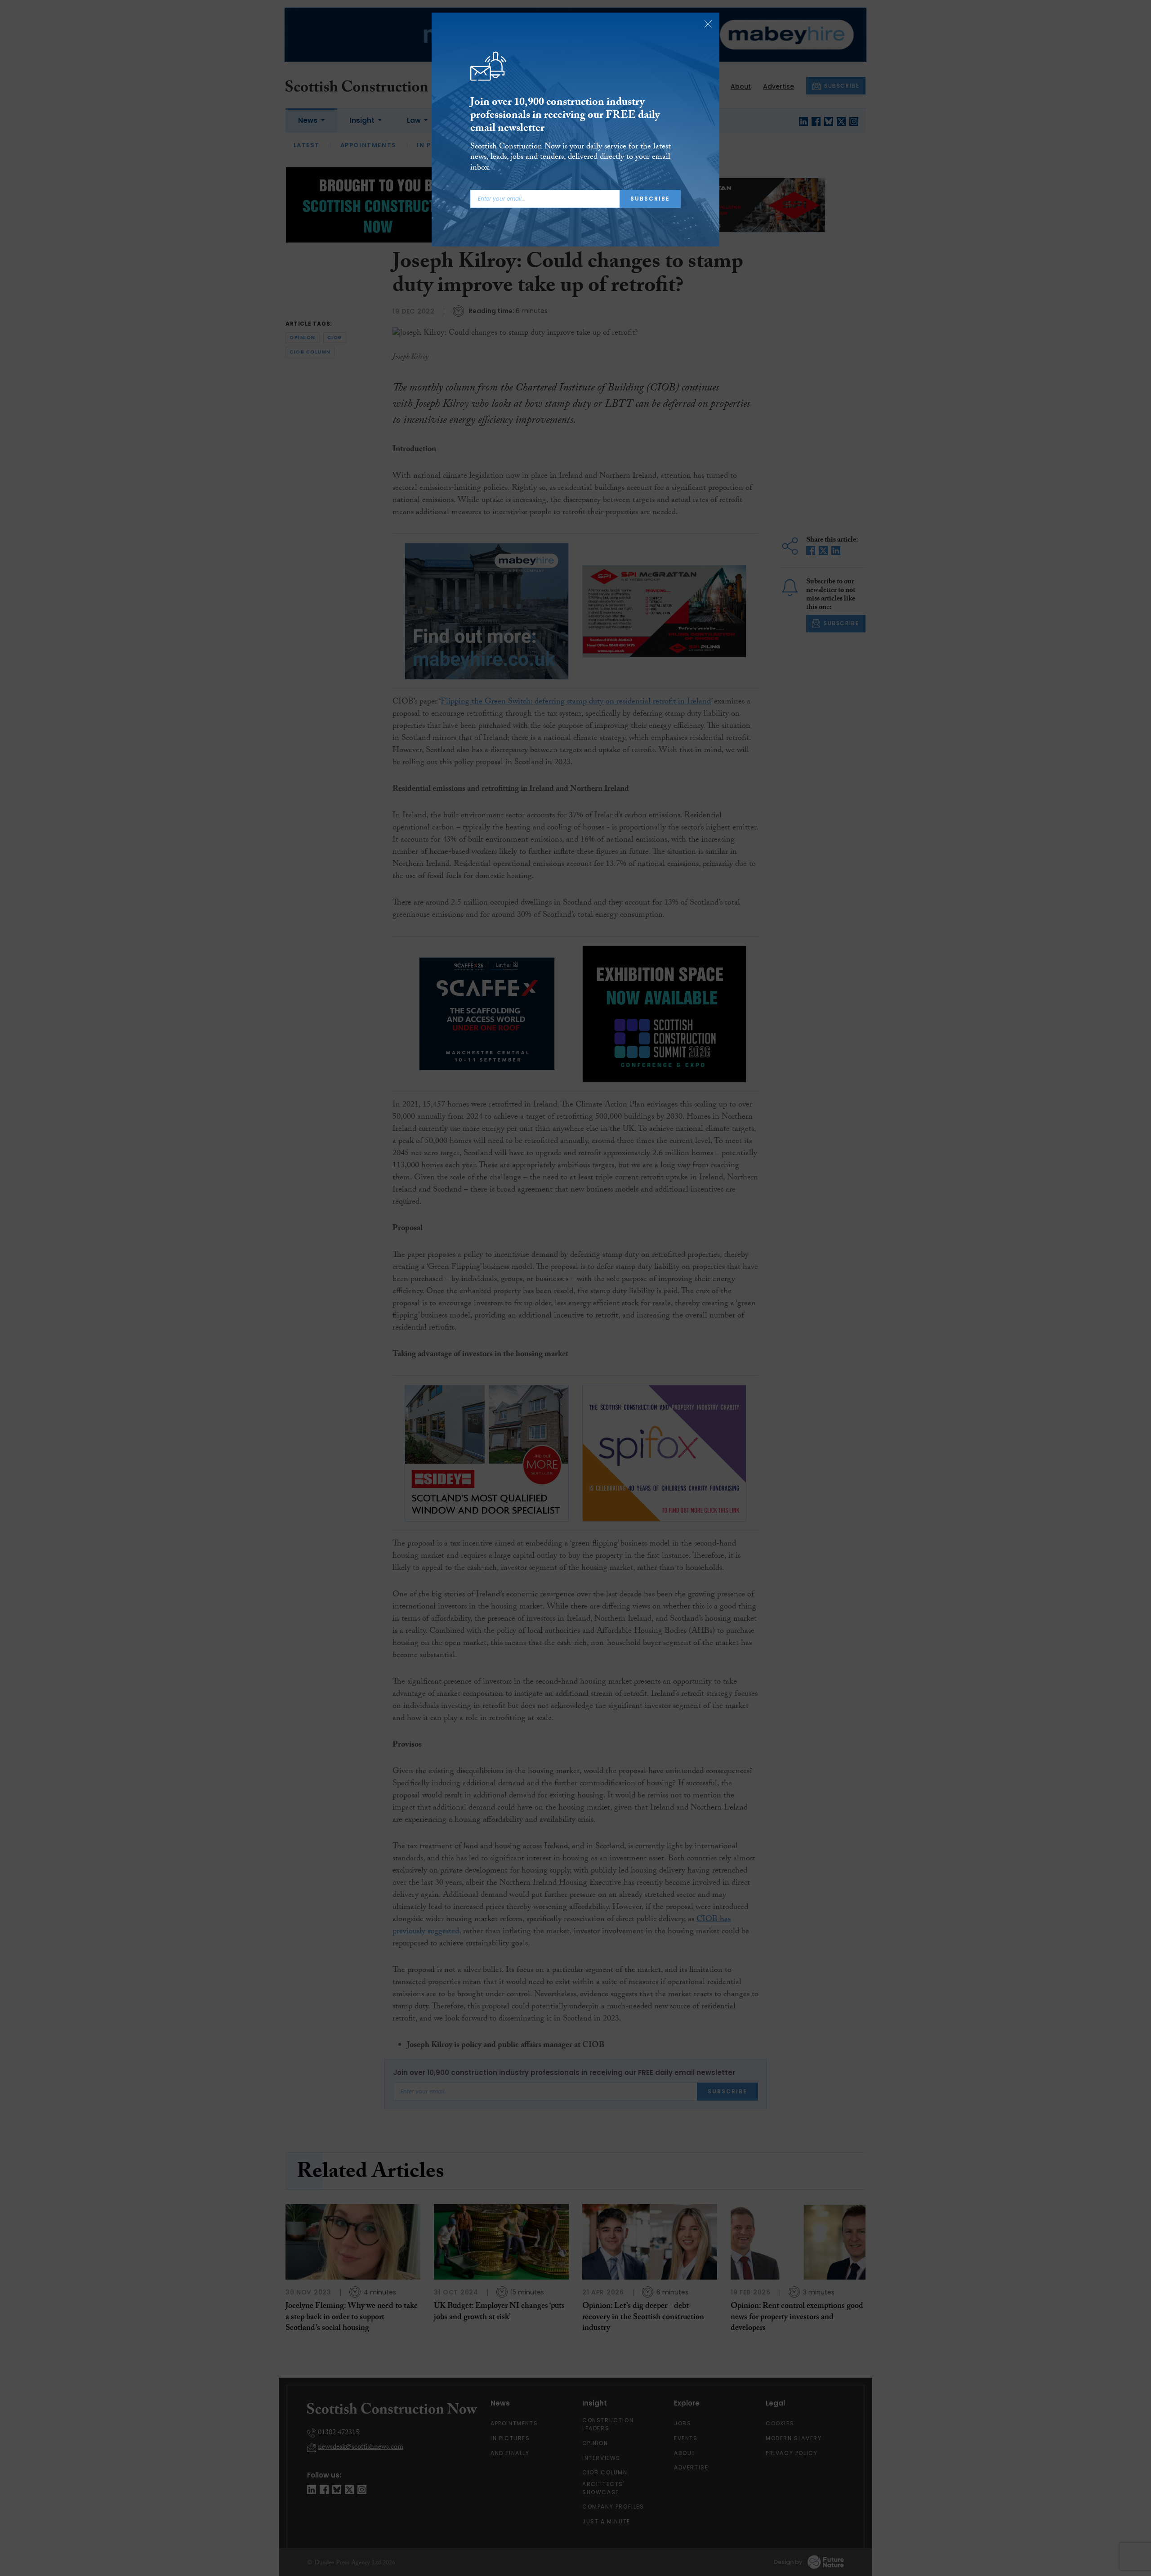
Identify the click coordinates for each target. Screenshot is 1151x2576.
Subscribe (650, 199)
